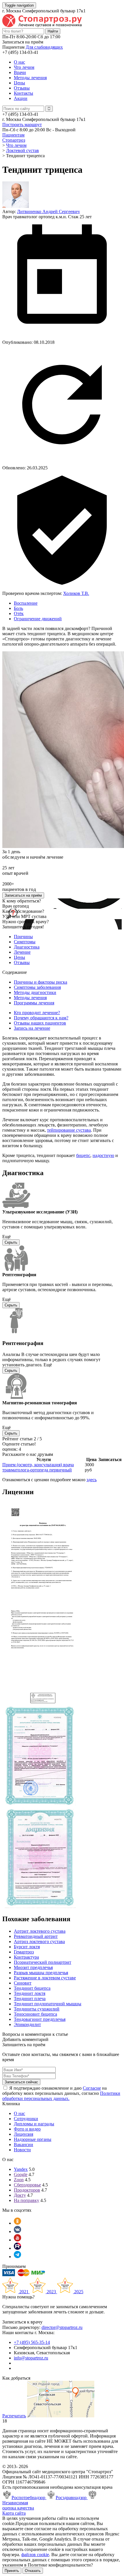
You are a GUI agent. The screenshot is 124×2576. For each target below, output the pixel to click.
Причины (23, 937)
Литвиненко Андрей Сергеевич (48, 211)
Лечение (22, 952)
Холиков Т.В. (76, 593)
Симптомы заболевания (37, 987)
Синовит (23, 1983)
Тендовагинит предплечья (40, 2019)
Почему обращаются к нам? (41, 1018)
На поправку (27, 2200)
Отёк (19, 613)
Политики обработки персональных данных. (61, 2096)
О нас (19, 62)
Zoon (19, 2180)
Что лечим (24, 67)
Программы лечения (34, 1003)
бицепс (83, 1155)
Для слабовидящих (44, 47)
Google (21, 2174)
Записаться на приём (23, 895)
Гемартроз (24, 1952)
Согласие (92, 2088)
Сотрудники (26, 2119)
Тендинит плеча (30, 1999)
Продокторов (27, 2190)
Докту (20, 2195)
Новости (22, 2150)
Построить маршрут (22, 125)
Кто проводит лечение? (37, 1013)
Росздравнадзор (72, 2498)
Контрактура (26, 1957)
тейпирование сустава (69, 1130)
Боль (18, 608)
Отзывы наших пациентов (40, 1023)
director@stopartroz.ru (62, 2327)
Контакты (24, 93)
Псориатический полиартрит (43, 1962)
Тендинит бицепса (32, 1988)
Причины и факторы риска (41, 982)
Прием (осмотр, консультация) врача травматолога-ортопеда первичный (38, 1467)
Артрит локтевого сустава (40, 1931)
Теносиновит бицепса (35, 2014)
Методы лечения (30, 78)
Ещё (6, 1237)
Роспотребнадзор (29, 2498)
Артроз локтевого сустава (39, 1942)
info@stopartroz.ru (31, 2358)
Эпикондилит (27, 2024)
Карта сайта (14, 2513)
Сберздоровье (27, 2185)
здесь (92, 1480)
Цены (19, 83)
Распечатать (14, 2416)
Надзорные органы (33, 2139)
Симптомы (25, 942)
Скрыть (11, 1242)
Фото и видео (27, 2129)
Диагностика (27, 947)
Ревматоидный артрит (36, 1936)
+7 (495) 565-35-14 (32, 2342)
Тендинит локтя (30, 1993)
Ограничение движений (38, 619)
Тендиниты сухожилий (37, 2009)
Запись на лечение (32, 1028)
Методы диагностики (35, 992)
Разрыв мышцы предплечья (41, 1973)
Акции (21, 98)
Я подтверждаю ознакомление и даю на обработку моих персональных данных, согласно (61, 2093)
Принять (12, 2571)
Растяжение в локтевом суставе (45, 1978)
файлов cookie (35, 2555)
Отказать (33, 2571)
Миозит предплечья (33, 1967)
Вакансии (24, 2145)
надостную (103, 1155)
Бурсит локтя (27, 1947)
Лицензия (24, 2134)
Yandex (21, 2169)
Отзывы (22, 88)
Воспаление (26, 603)
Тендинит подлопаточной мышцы (48, 2004)
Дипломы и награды (34, 2124)
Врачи (20, 72)
